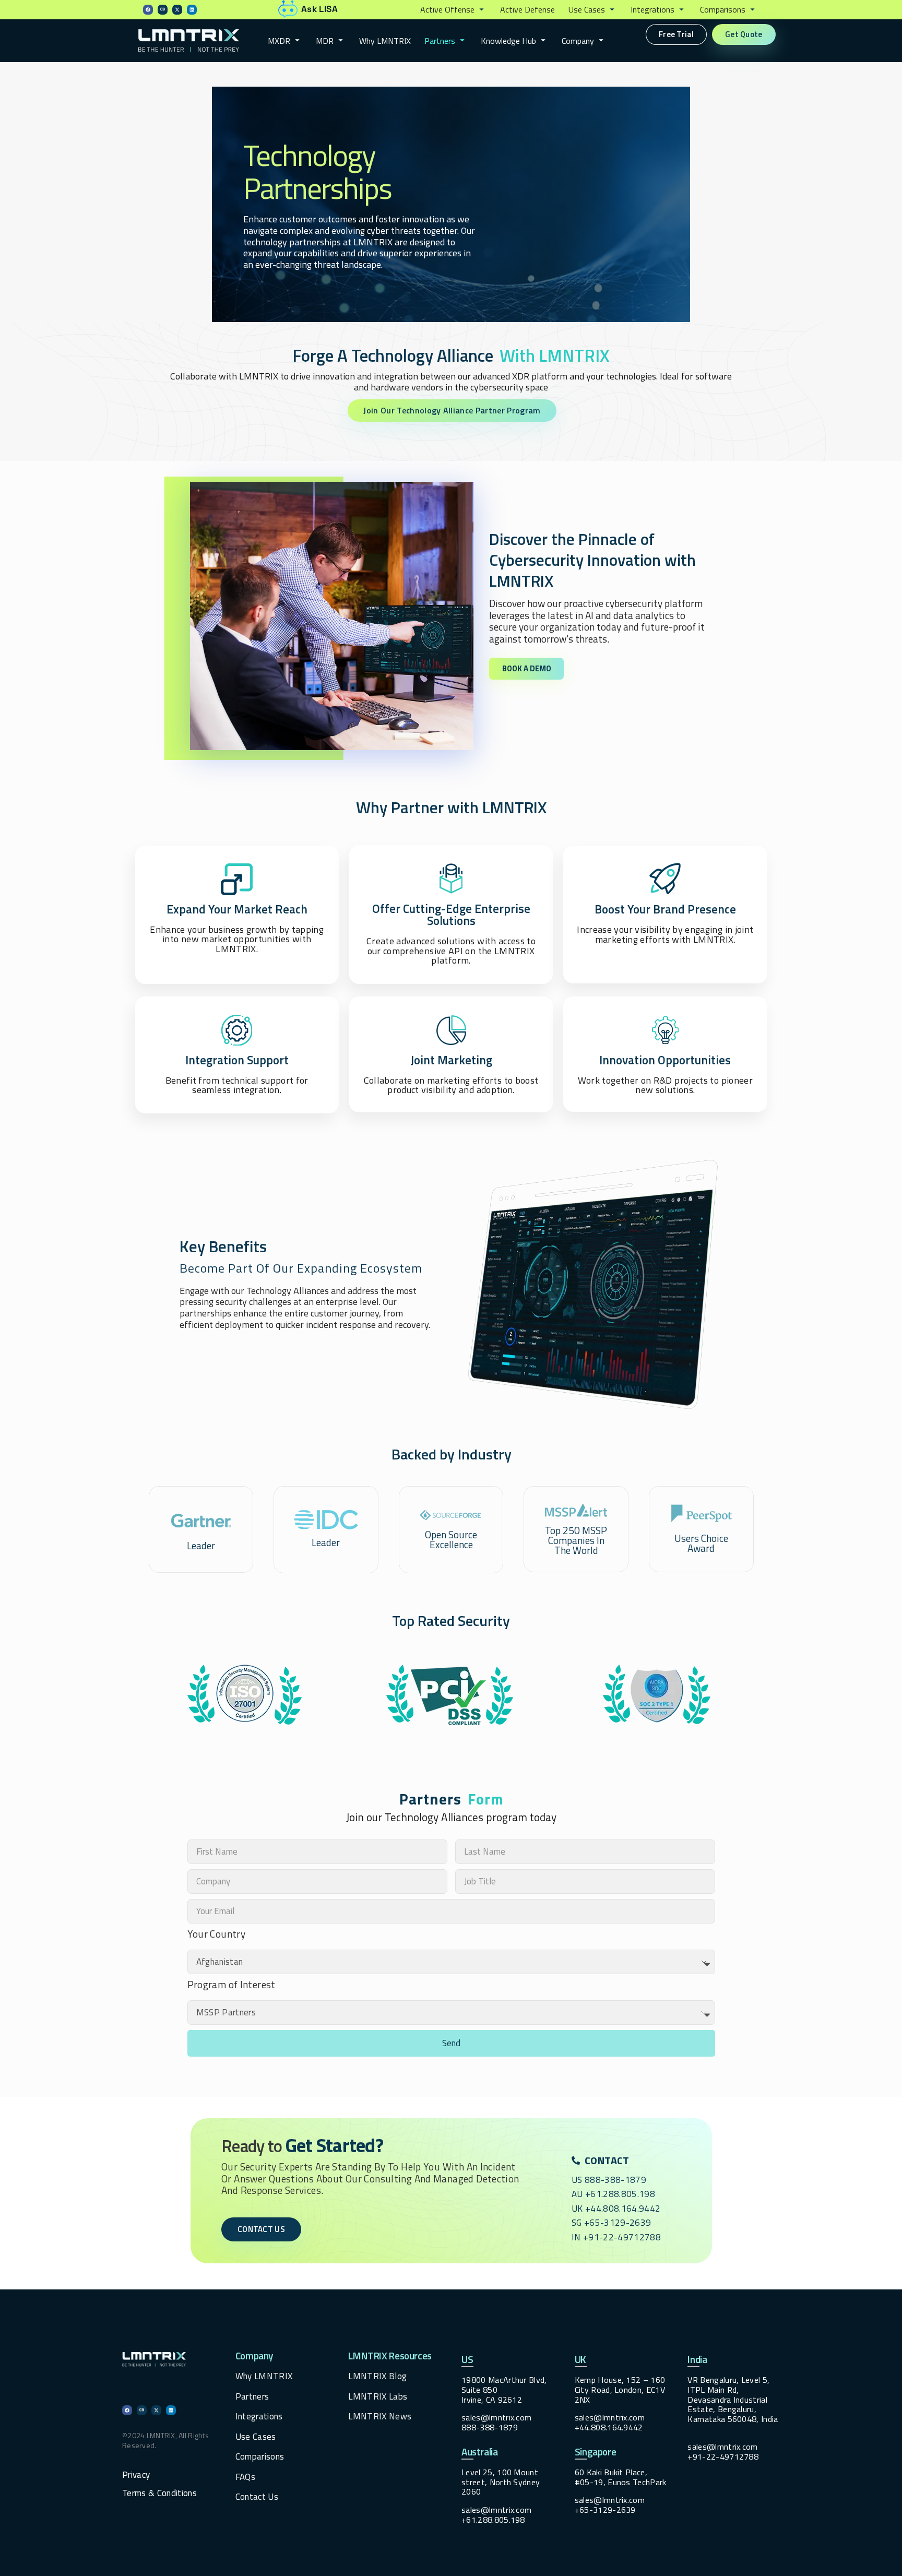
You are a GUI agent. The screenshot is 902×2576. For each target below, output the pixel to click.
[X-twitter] (177, 10)
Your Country (217, 1934)
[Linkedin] (192, 10)
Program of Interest (232, 1985)
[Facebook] (148, 10)
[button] (453, 10)
